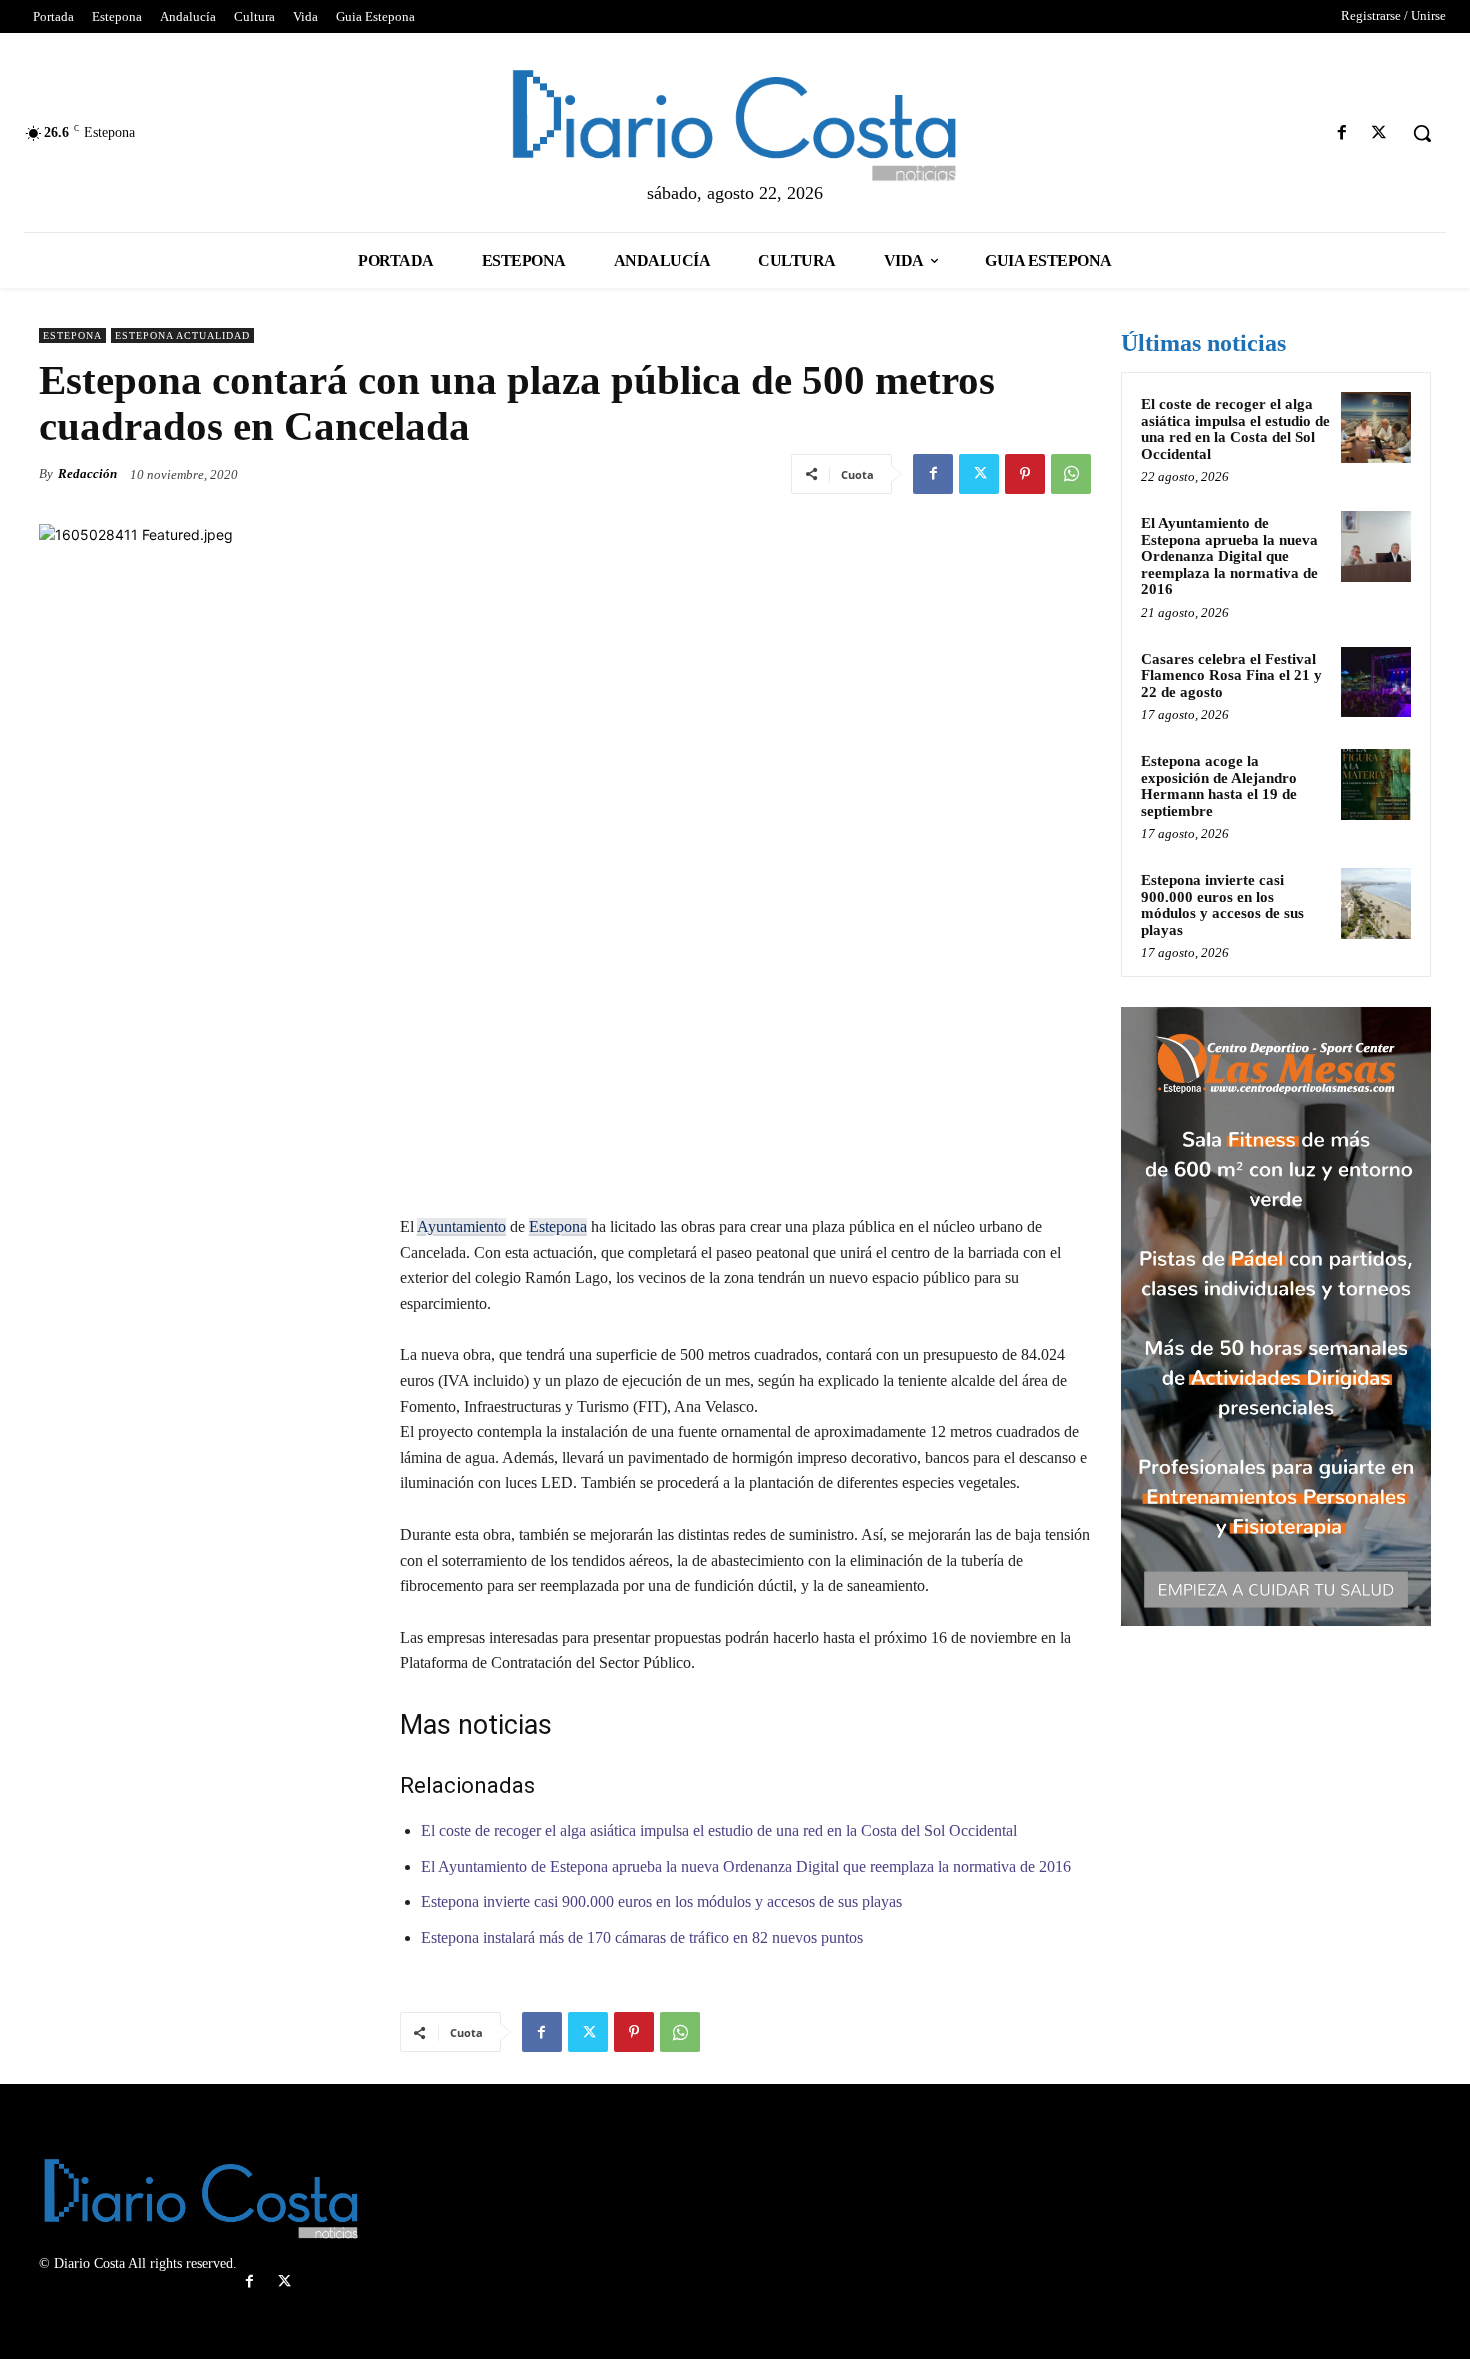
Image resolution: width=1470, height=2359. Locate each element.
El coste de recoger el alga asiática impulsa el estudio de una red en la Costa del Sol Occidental (719, 1830)
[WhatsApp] (1071, 474)
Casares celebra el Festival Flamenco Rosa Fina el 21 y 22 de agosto (1231, 675)
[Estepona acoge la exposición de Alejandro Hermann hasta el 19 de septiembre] (1376, 784)
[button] (1422, 133)
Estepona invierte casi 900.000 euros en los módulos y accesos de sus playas (661, 1901)
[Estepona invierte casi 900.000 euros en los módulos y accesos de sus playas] (1376, 903)
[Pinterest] (1025, 474)
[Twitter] (1379, 133)
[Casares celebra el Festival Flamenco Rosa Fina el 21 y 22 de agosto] (1376, 682)
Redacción (87, 473)
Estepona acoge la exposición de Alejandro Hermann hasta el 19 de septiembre (1219, 786)
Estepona (72, 335)
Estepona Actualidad (182, 335)
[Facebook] (1342, 133)
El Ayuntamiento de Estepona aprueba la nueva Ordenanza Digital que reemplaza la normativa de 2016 (746, 1866)
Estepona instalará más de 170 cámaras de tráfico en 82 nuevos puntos (642, 1937)
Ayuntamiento (461, 1226)
